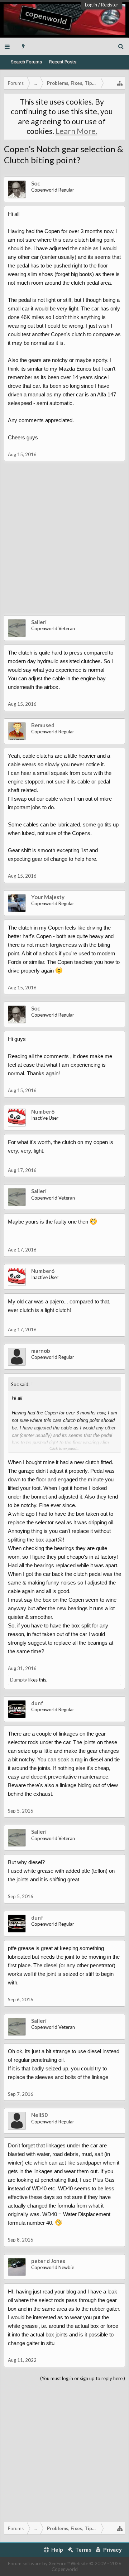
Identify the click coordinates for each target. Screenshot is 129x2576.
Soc (36, 183)
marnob (41, 1351)
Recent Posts (63, 62)
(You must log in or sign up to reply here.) (83, 2378)
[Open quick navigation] (120, 83)
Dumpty (19, 1680)
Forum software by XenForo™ (39, 2563)
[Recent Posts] (23, 46)
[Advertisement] (64, 544)
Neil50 (39, 2115)
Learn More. (77, 131)
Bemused (43, 725)
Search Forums (26, 62)
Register (110, 5)
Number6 (43, 1111)
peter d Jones (48, 2261)
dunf (37, 1703)
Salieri (39, 622)
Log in (91, 5)
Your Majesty (48, 897)
